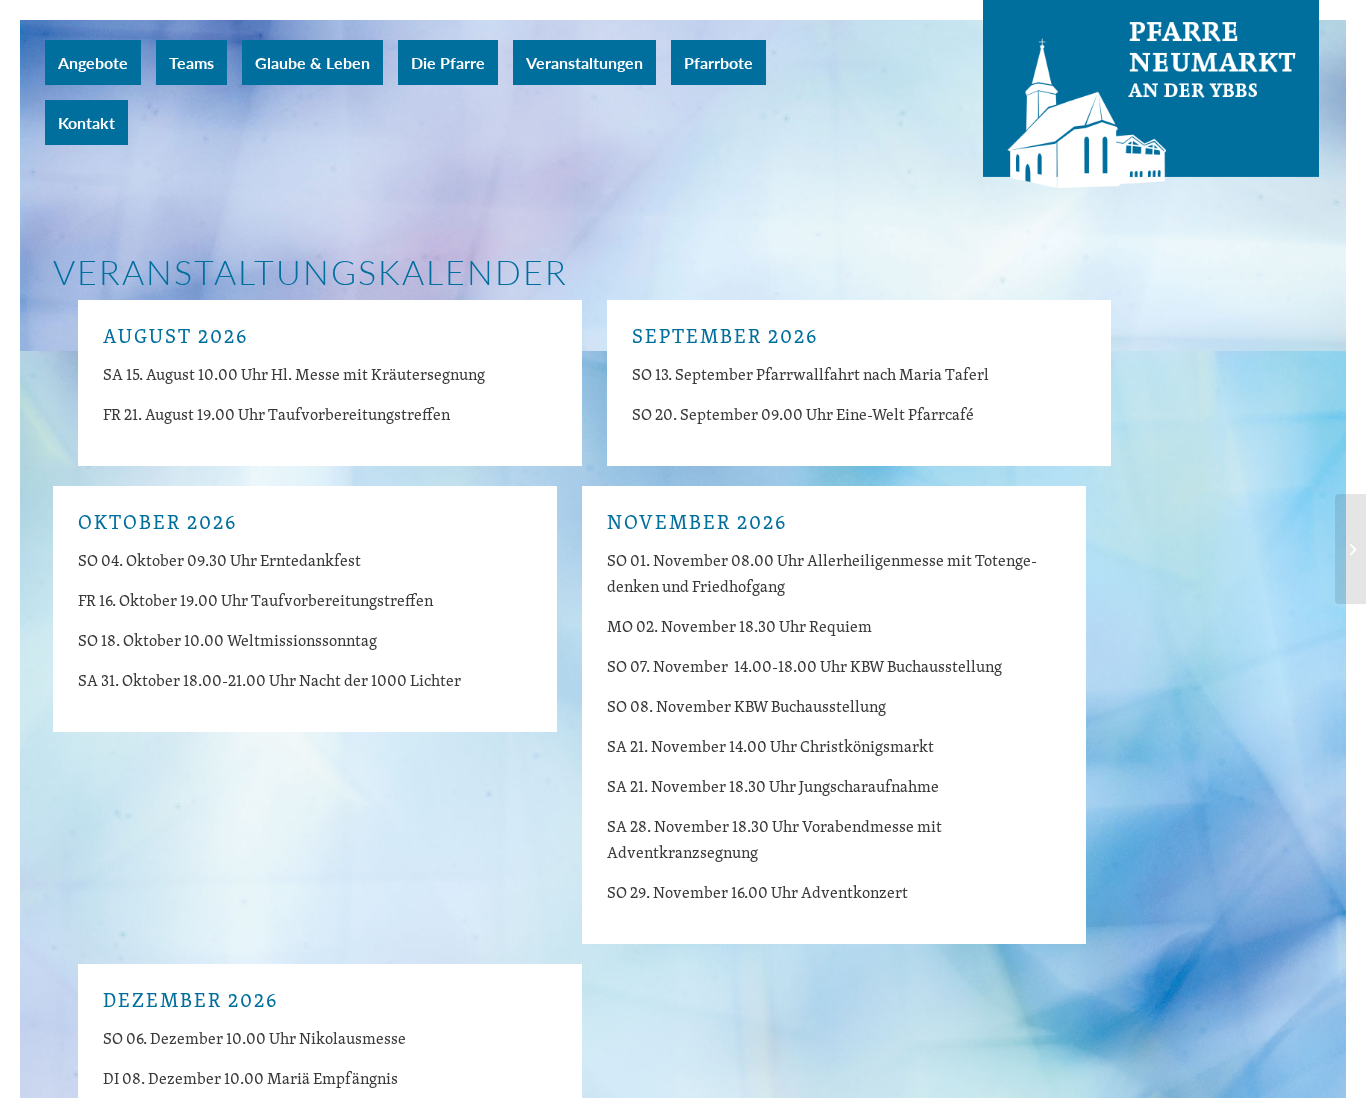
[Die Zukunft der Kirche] (1350, 549)
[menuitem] (93, 62)
